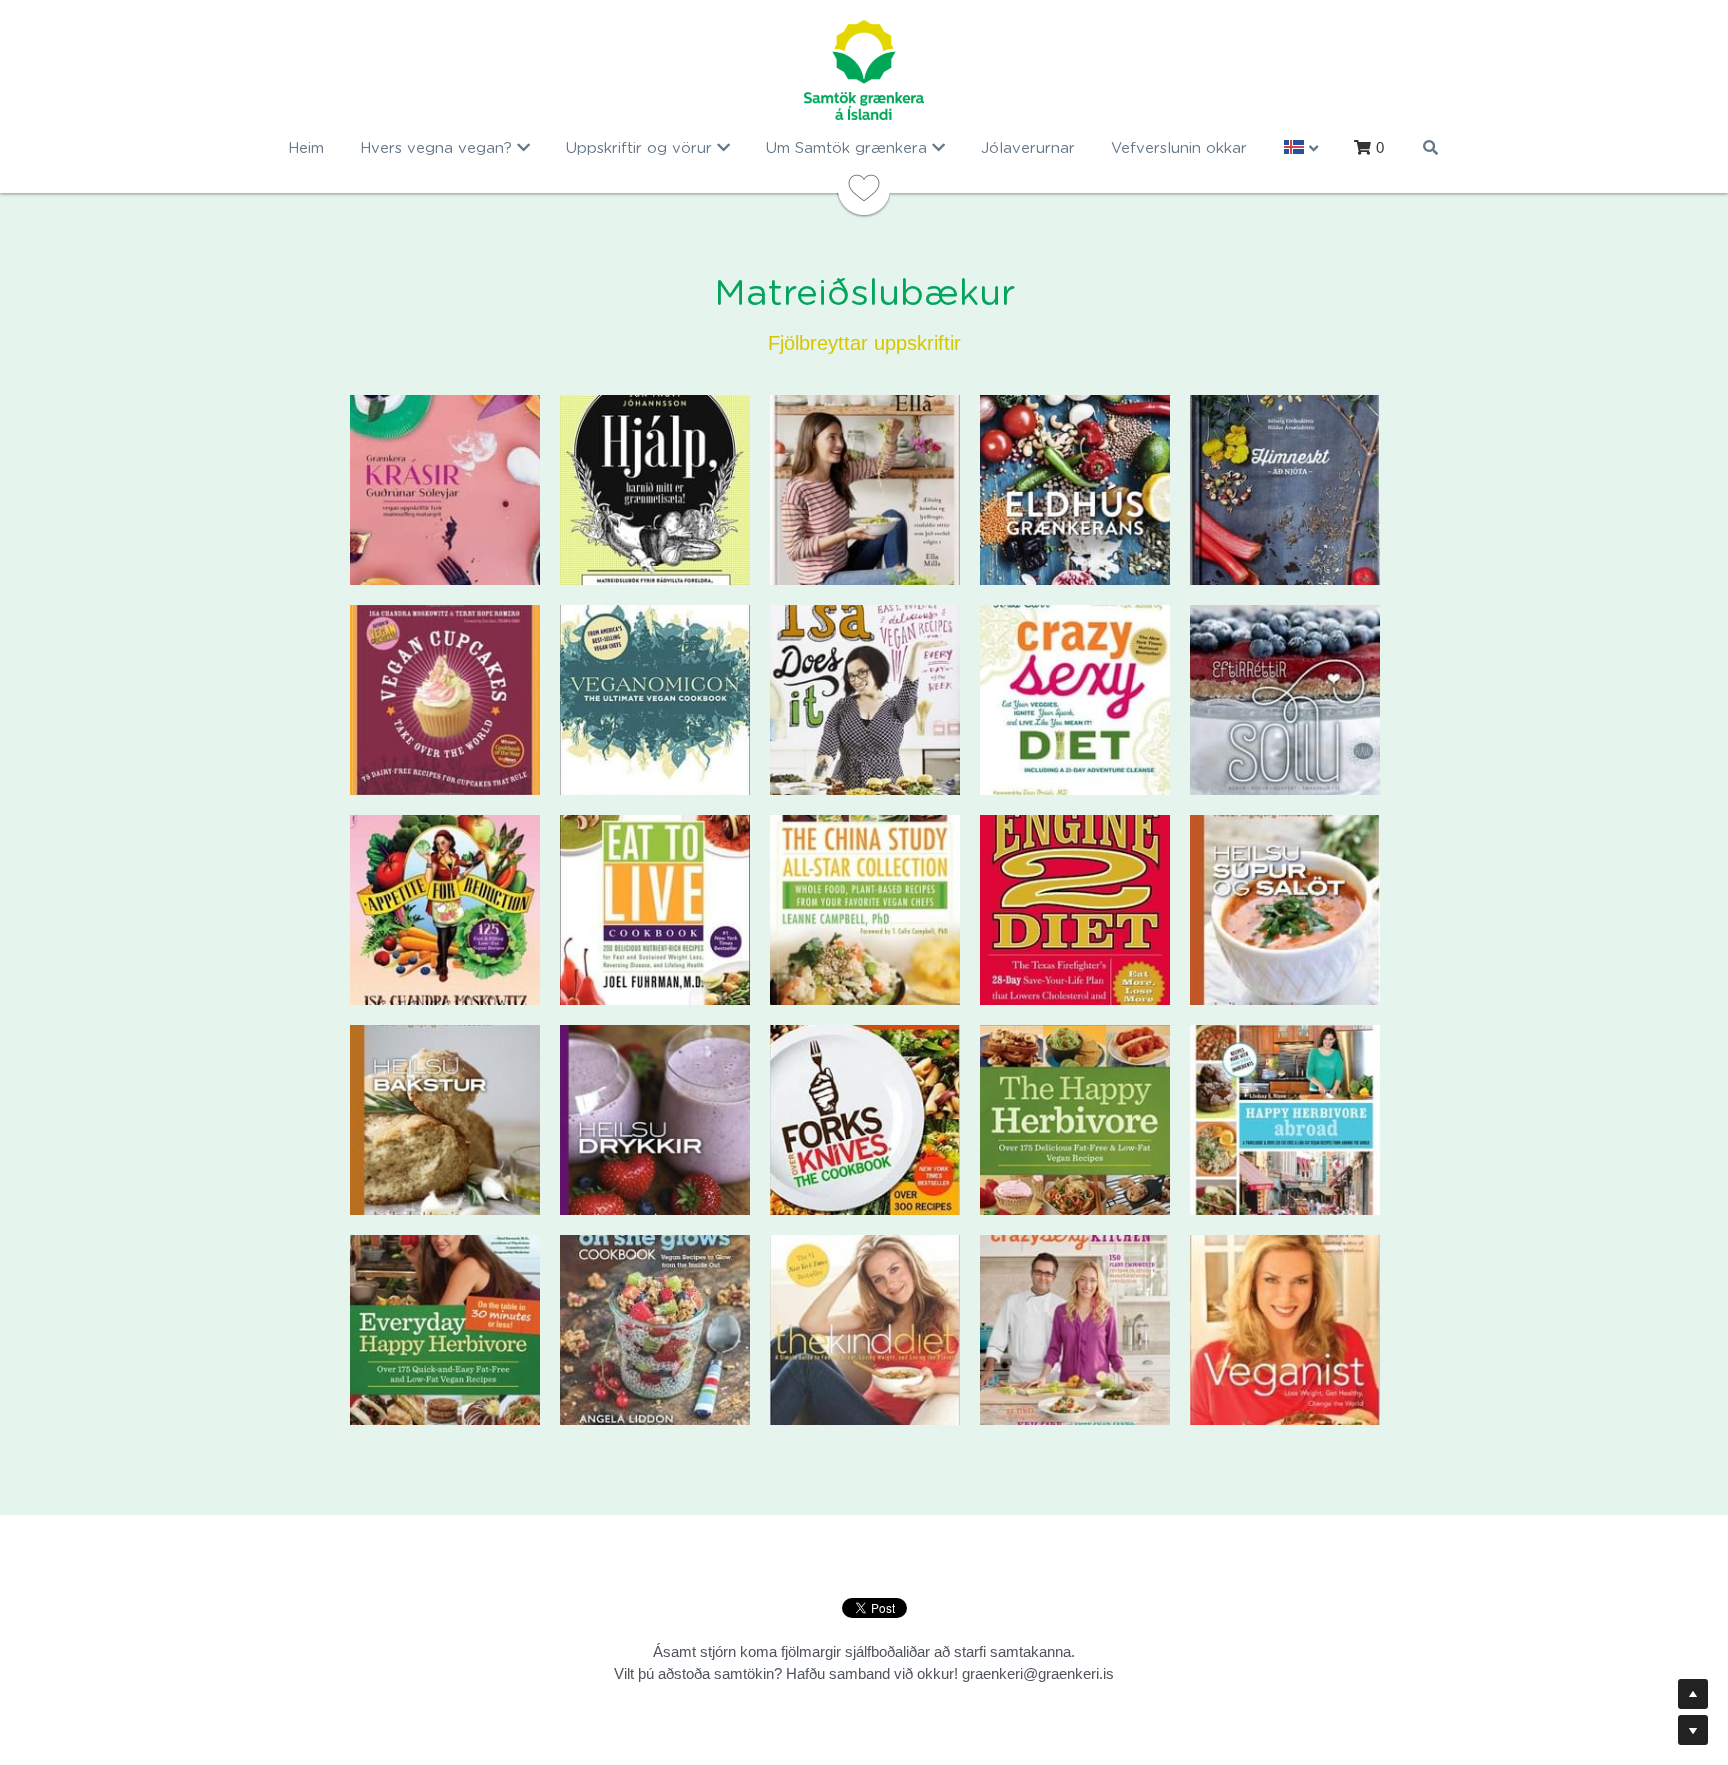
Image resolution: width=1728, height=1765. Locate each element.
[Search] (1430, 147)
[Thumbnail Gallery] (445, 490)
